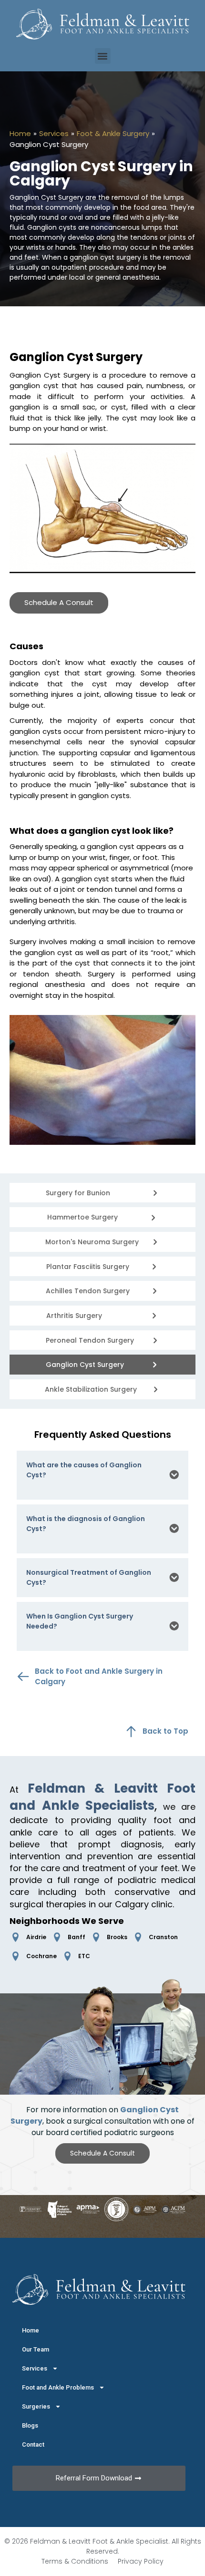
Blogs (30, 2425)
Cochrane (41, 1956)
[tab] (102, 1475)
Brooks (117, 1937)
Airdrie (36, 1937)
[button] (103, 56)
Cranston (163, 1937)
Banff (77, 1937)
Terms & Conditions (75, 2561)
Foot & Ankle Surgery (113, 134)
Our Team (36, 2349)
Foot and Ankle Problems (58, 2387)
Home (20, 134)
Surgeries (36, 2406)
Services (54, 134)
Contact (33, 2444)
